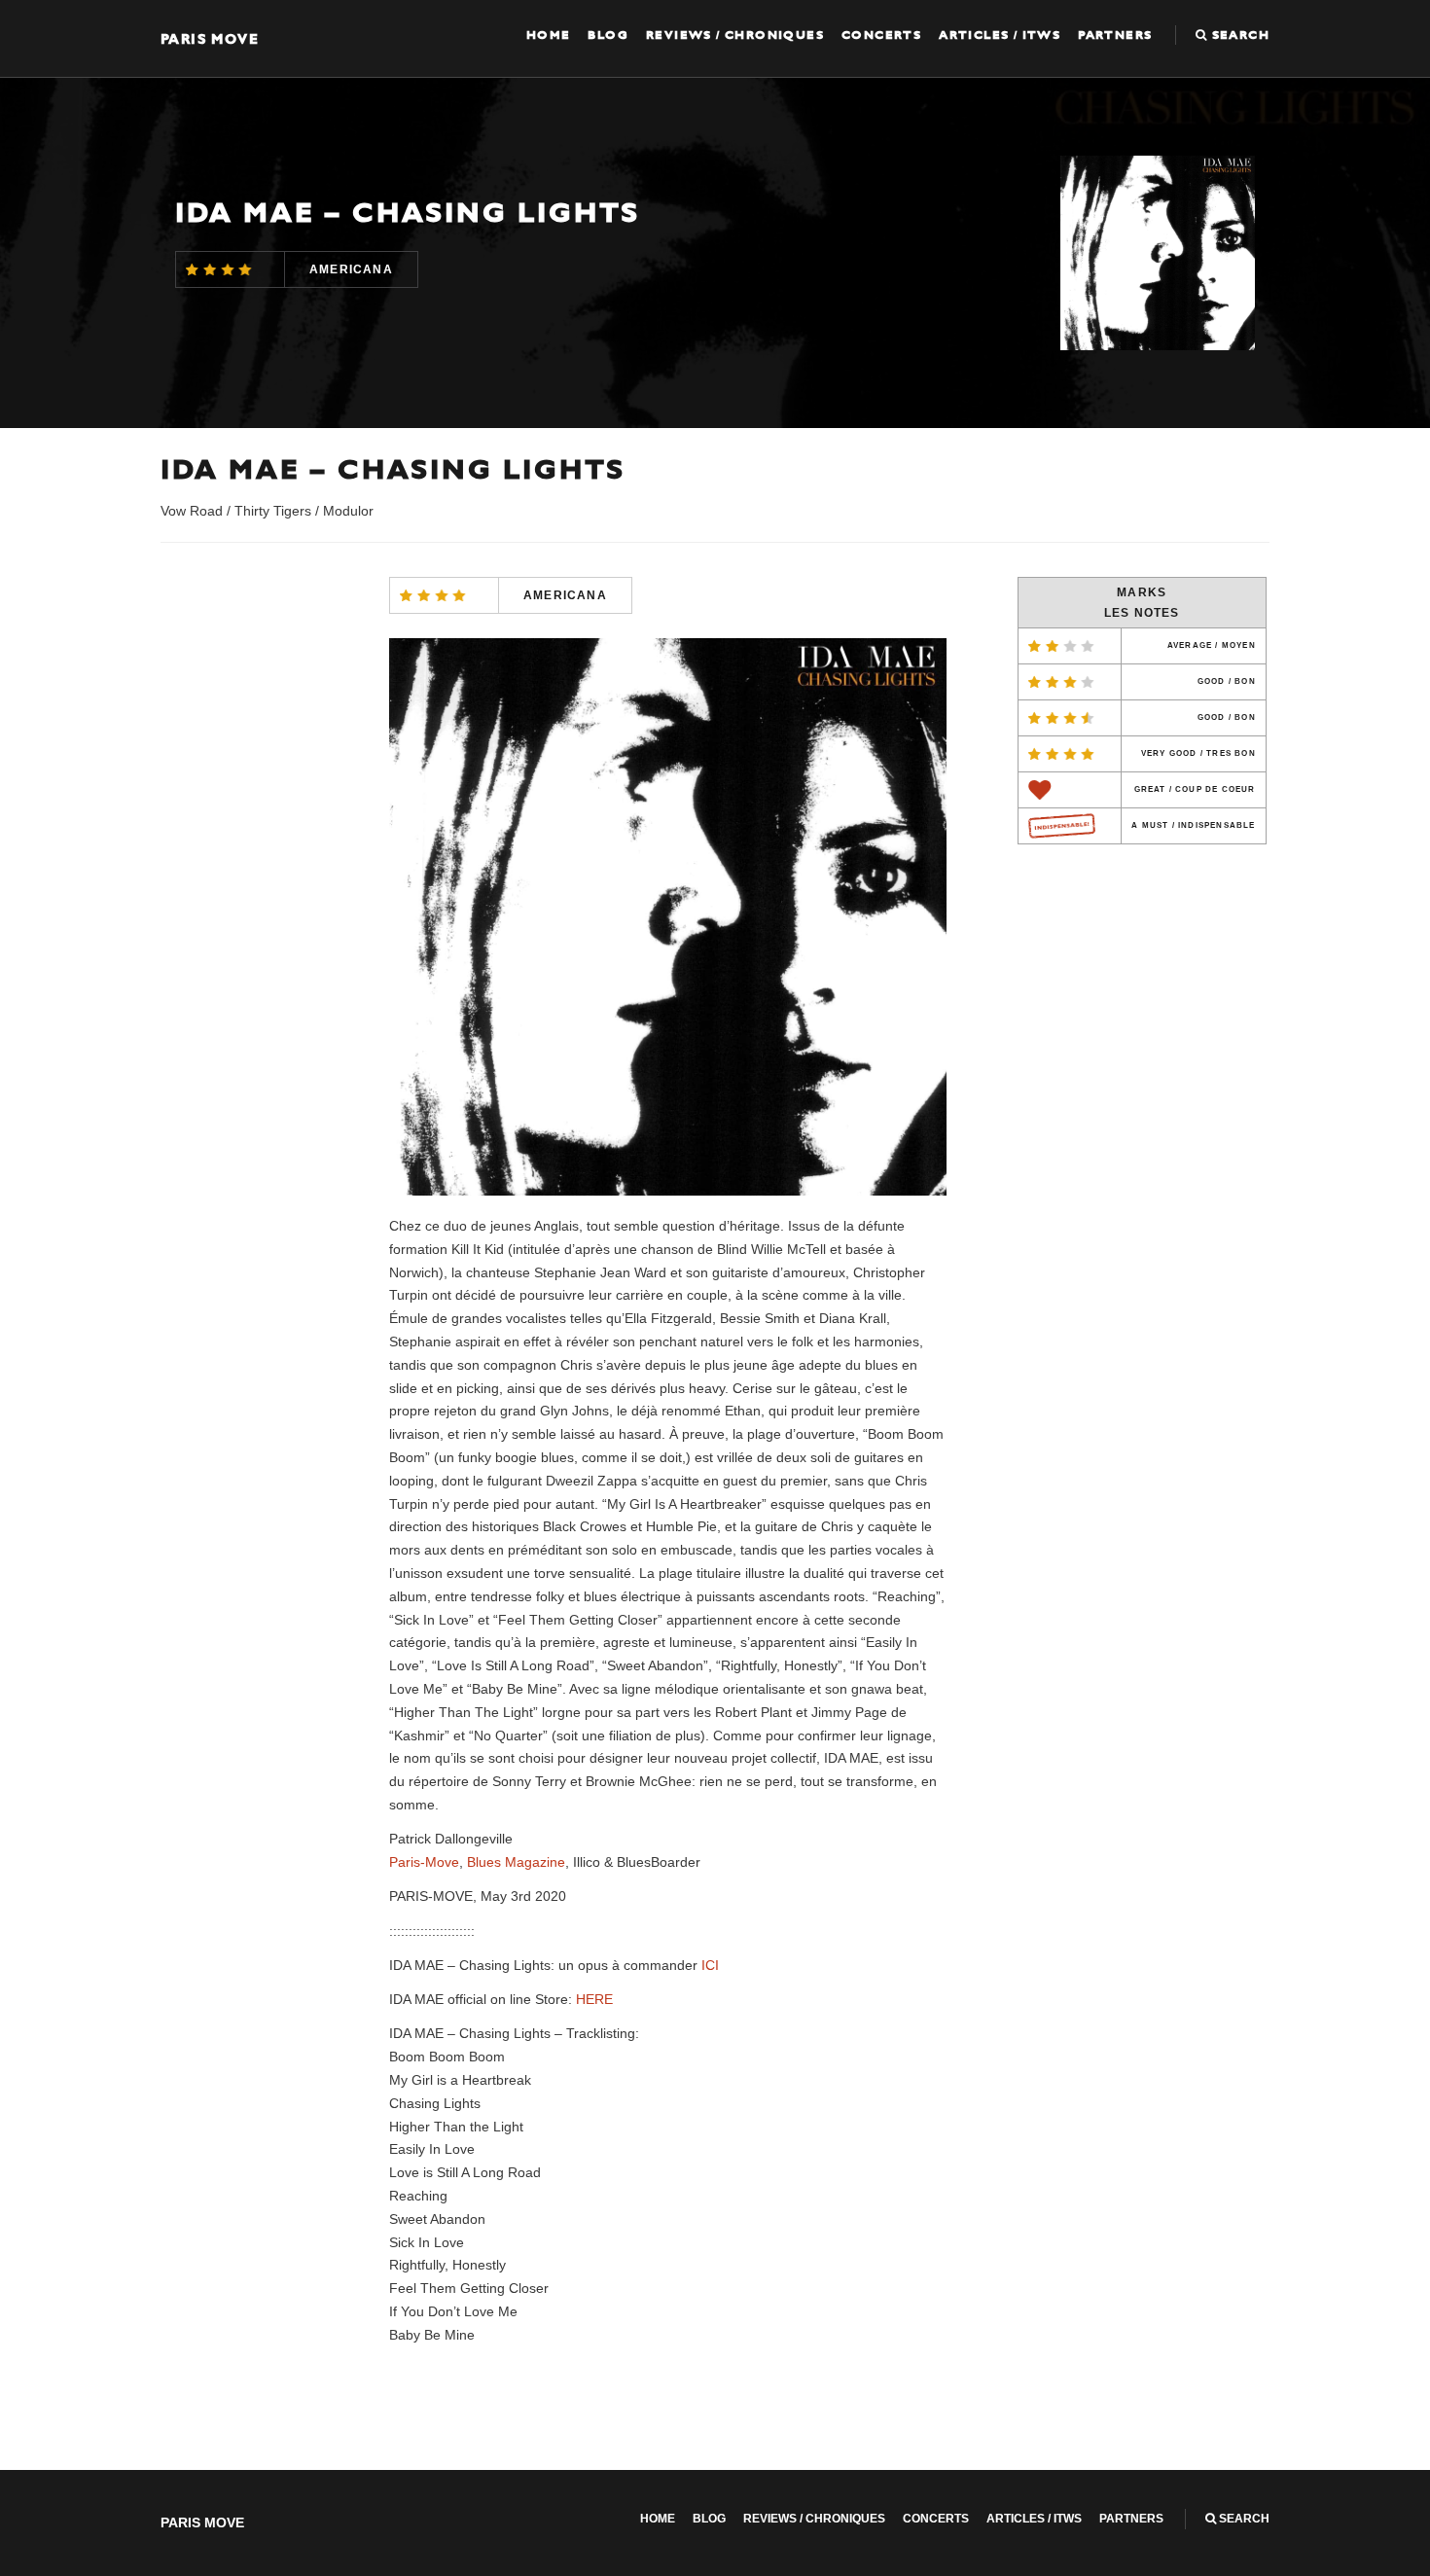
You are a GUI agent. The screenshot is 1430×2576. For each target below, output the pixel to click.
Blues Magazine (516, 1862)
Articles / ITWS (1000, 35)
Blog (608, 35)
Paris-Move (424, 1862)
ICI (710, 1965)
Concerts (881, 35)
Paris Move (210, 38)
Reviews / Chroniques (735, 35)
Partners (1115, 35)
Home (549, 35)
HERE (594, 1999)
